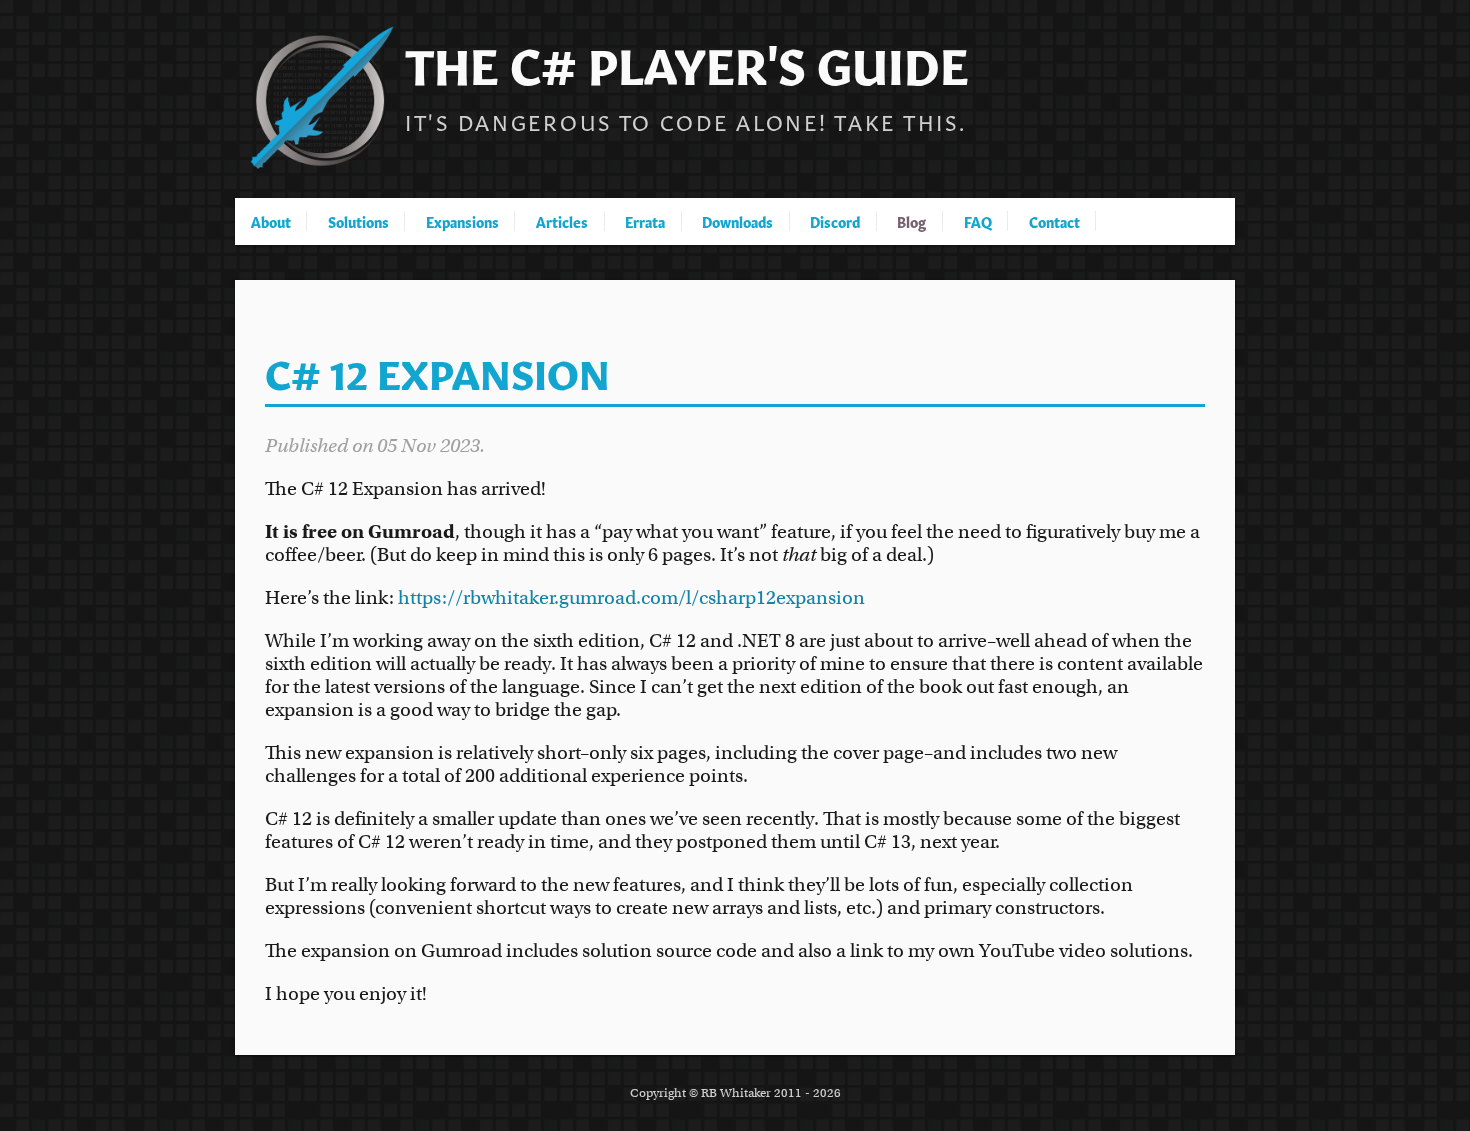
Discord (835, 221)
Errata (645, 221)
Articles (562, 221)
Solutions (358, 221)
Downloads (737, 221)
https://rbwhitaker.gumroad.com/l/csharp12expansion (631, 597)
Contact (1054, 221)
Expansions (462, 221)
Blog (911, 221)
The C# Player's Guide (687, 61)
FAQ (978, 221)
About (271, 221)
